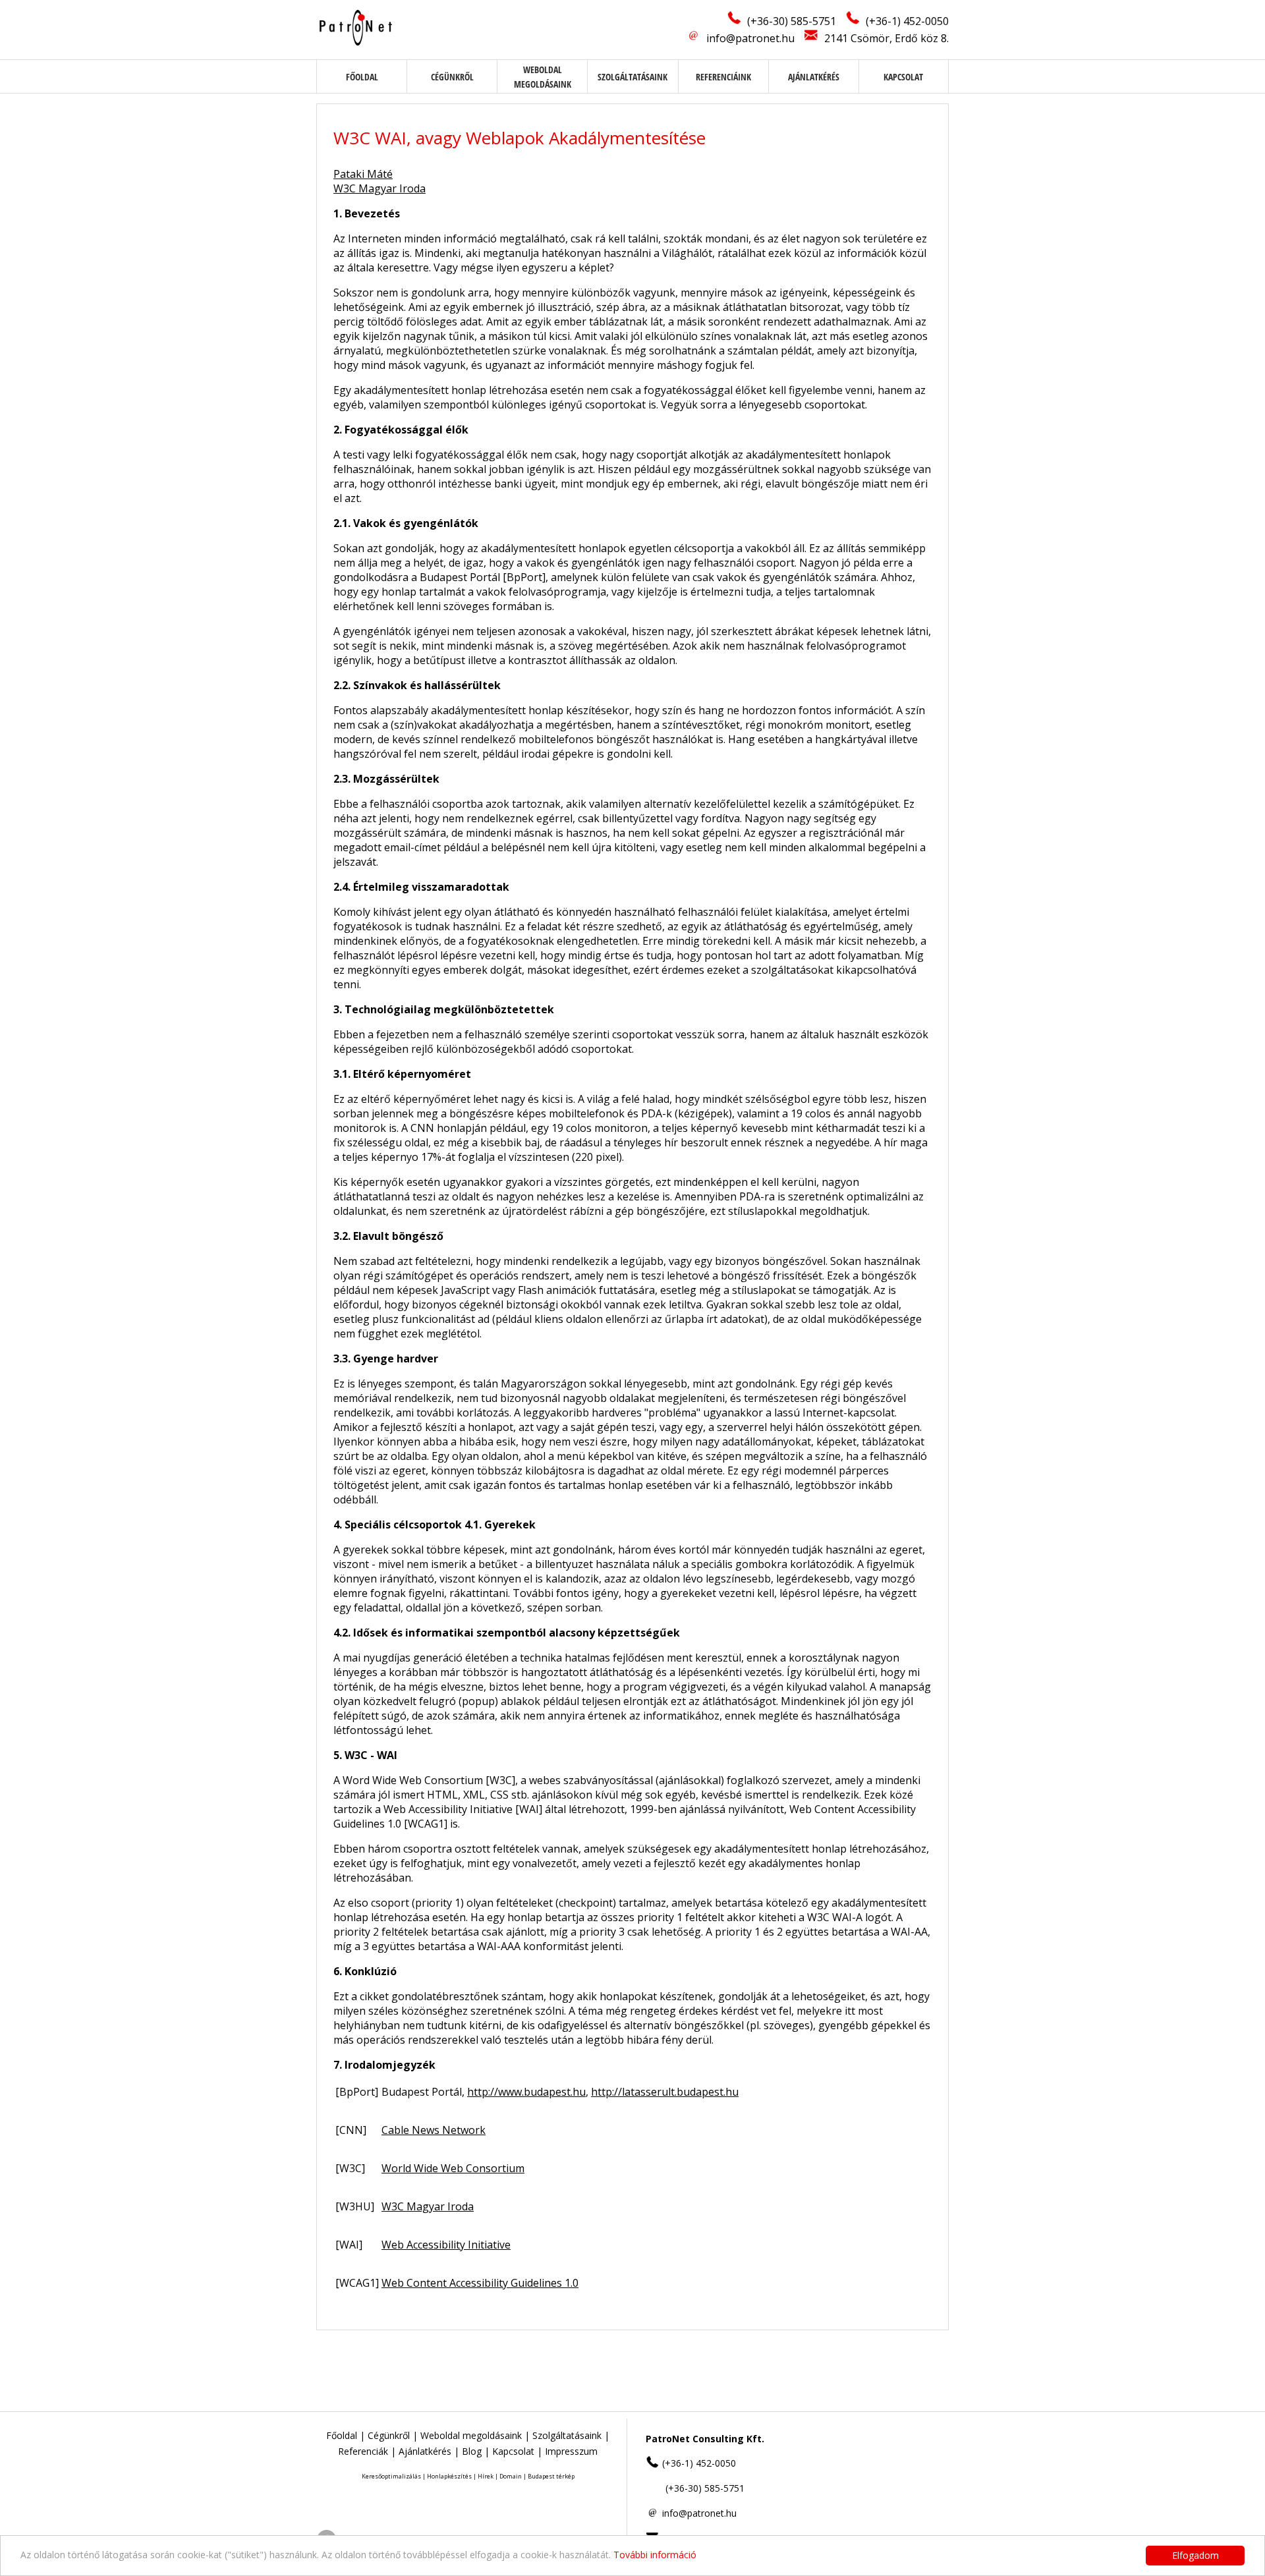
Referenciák (363, 2451)
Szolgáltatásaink (632, 77)
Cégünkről (452, 77)
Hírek (486, 2476)
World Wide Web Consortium (453, 2168)
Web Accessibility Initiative (446, 2245)
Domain (511, 2476)
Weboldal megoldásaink (471, 2435)
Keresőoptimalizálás (391, 2476)
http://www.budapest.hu (526, 2092)
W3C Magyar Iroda (379, 188)
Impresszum (571, 2451)
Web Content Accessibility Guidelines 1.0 (480, 2283)
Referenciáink (723, 77)
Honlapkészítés (449, 2476)
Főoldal (362, 77)
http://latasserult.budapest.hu (665, 2092)
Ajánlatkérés (814, 77)
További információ (655, 2555)
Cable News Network (434, 2130)
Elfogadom (1195, 2555)
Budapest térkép (551, 2476)
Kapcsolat (903, 77)
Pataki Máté (363, 174)
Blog (472, 2451)
